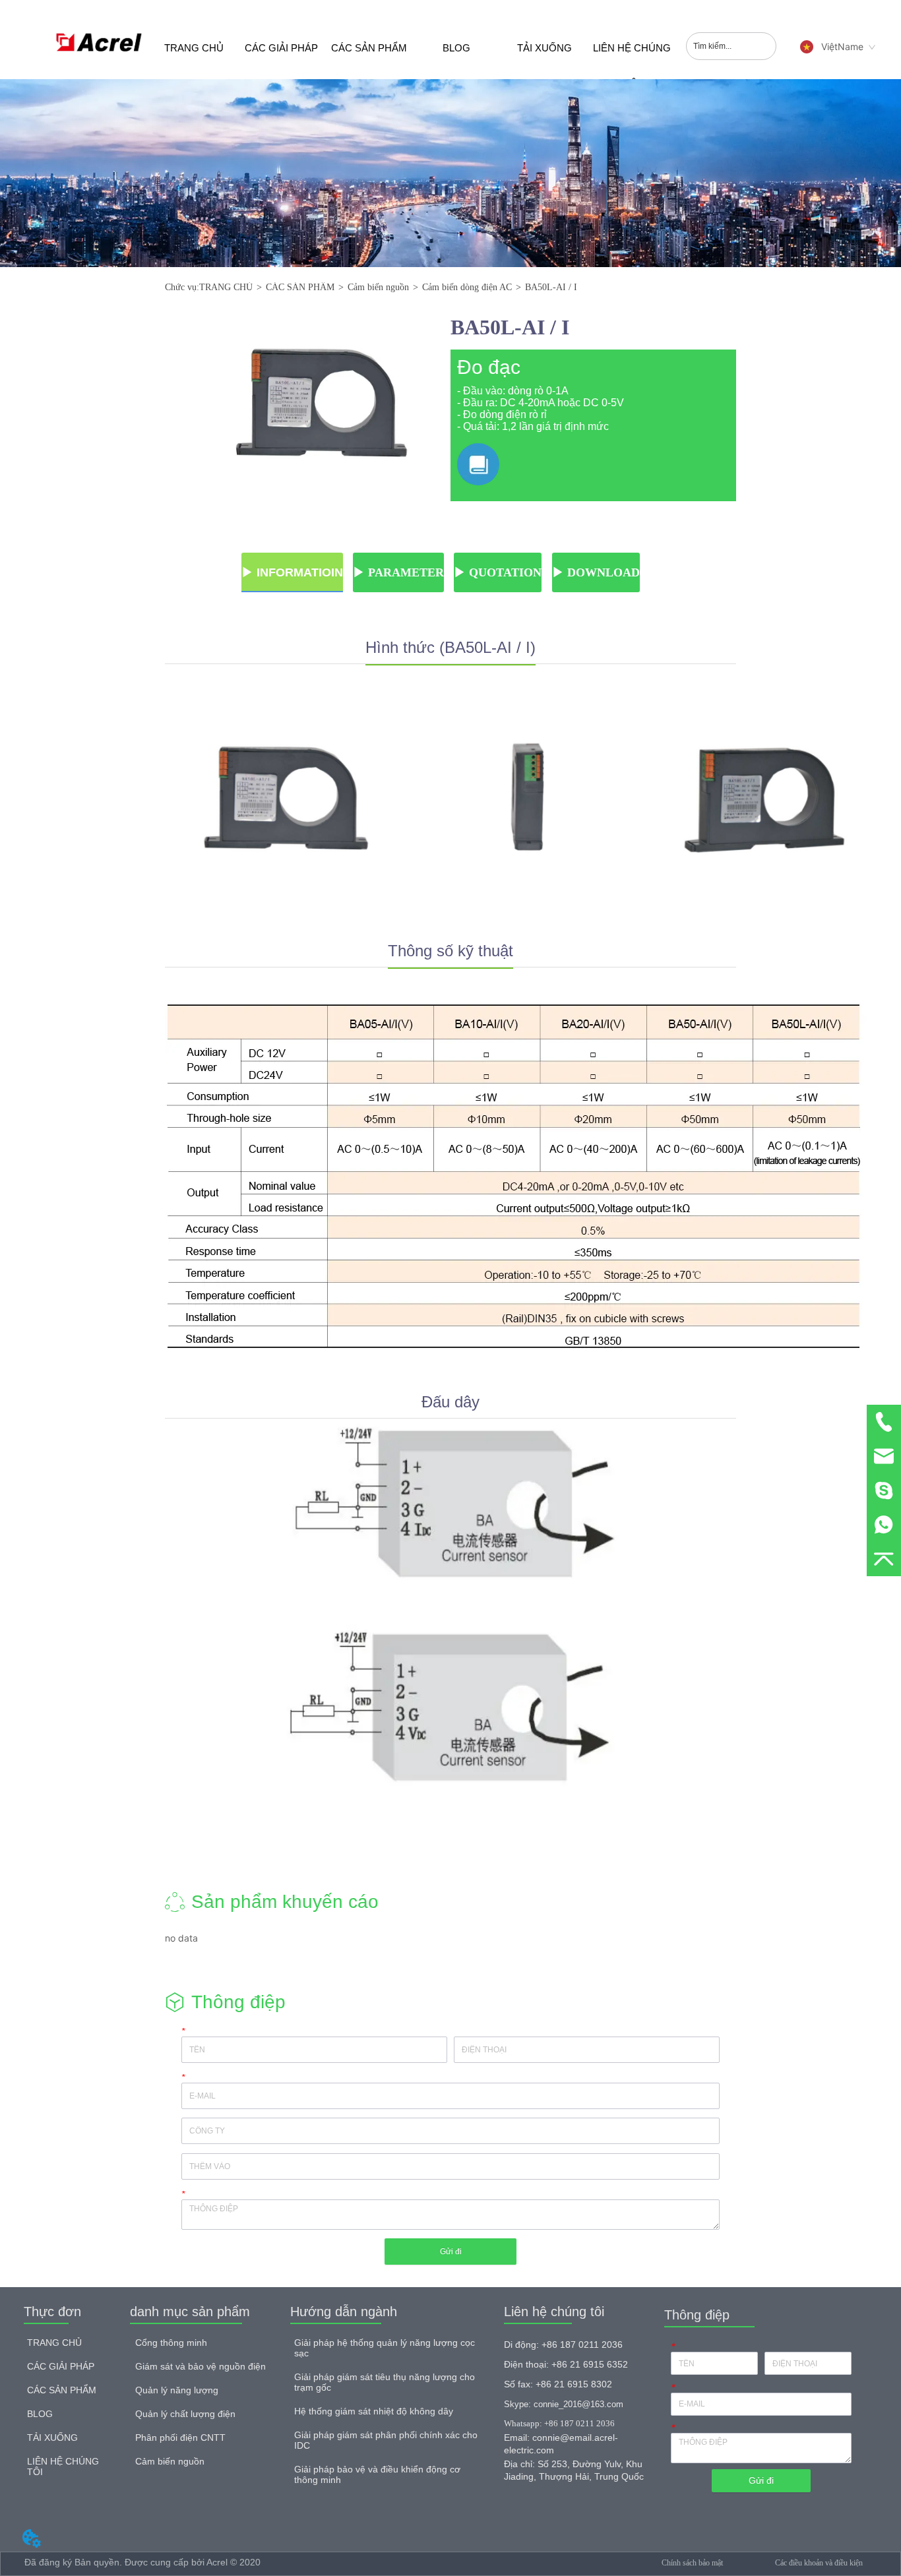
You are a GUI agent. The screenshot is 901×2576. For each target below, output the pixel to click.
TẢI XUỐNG (544, 48)
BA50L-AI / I (551, 287)
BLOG (456, 48)
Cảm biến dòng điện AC (467, 287)
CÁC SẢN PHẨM (369, 48)
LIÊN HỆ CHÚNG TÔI (632, 61)
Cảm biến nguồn (378, 287)
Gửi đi (451, 2252)
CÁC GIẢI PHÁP (281, 48)
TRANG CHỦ (194, 48)
